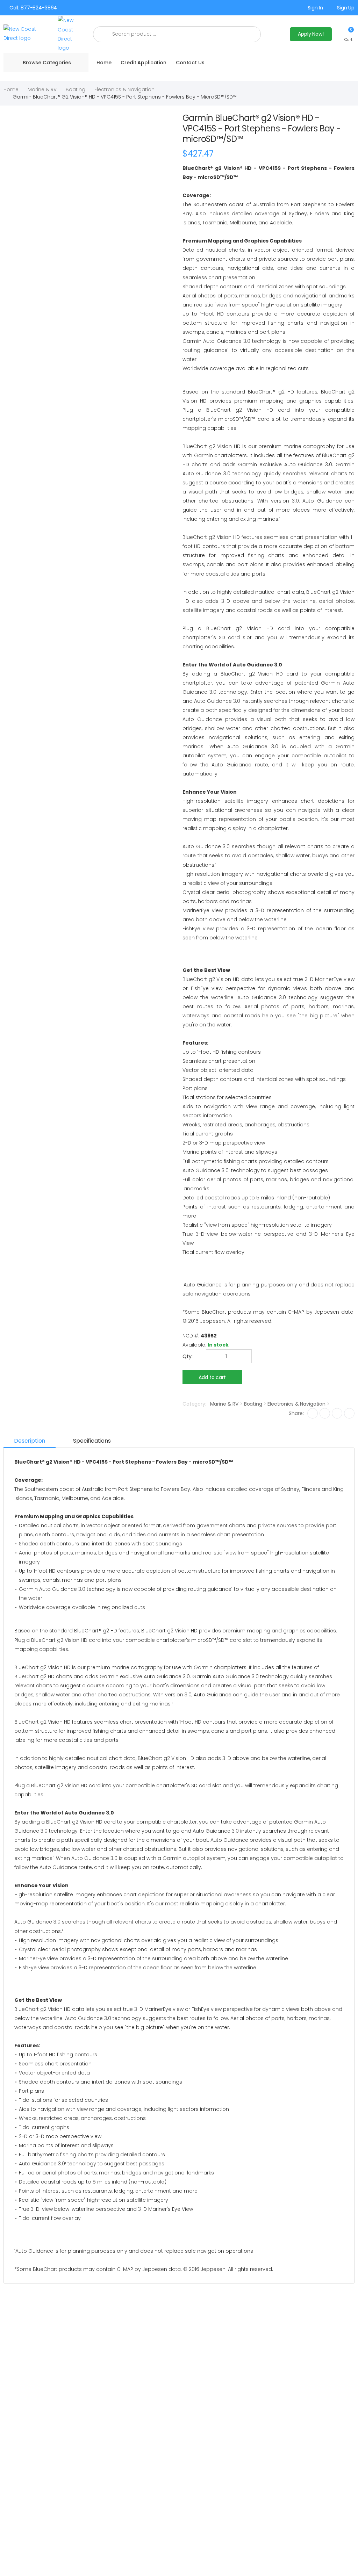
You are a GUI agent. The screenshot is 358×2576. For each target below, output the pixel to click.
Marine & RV (42, 89)
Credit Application (143, 63)
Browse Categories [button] (47, 63)
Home (104, 63)
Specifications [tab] (92, 1441)
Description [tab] (30, 1441)
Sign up (346, 8)
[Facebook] (313, 1413)
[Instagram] (337, 1413)
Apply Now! (311, 34)
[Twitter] (325, 1413)
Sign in (315, 8)
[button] (348, 34)
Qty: (188, 1356)
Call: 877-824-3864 (33, 8)
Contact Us (190, 63)
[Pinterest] (349, 1413)
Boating (76, 89)
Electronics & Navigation (124, 89)
